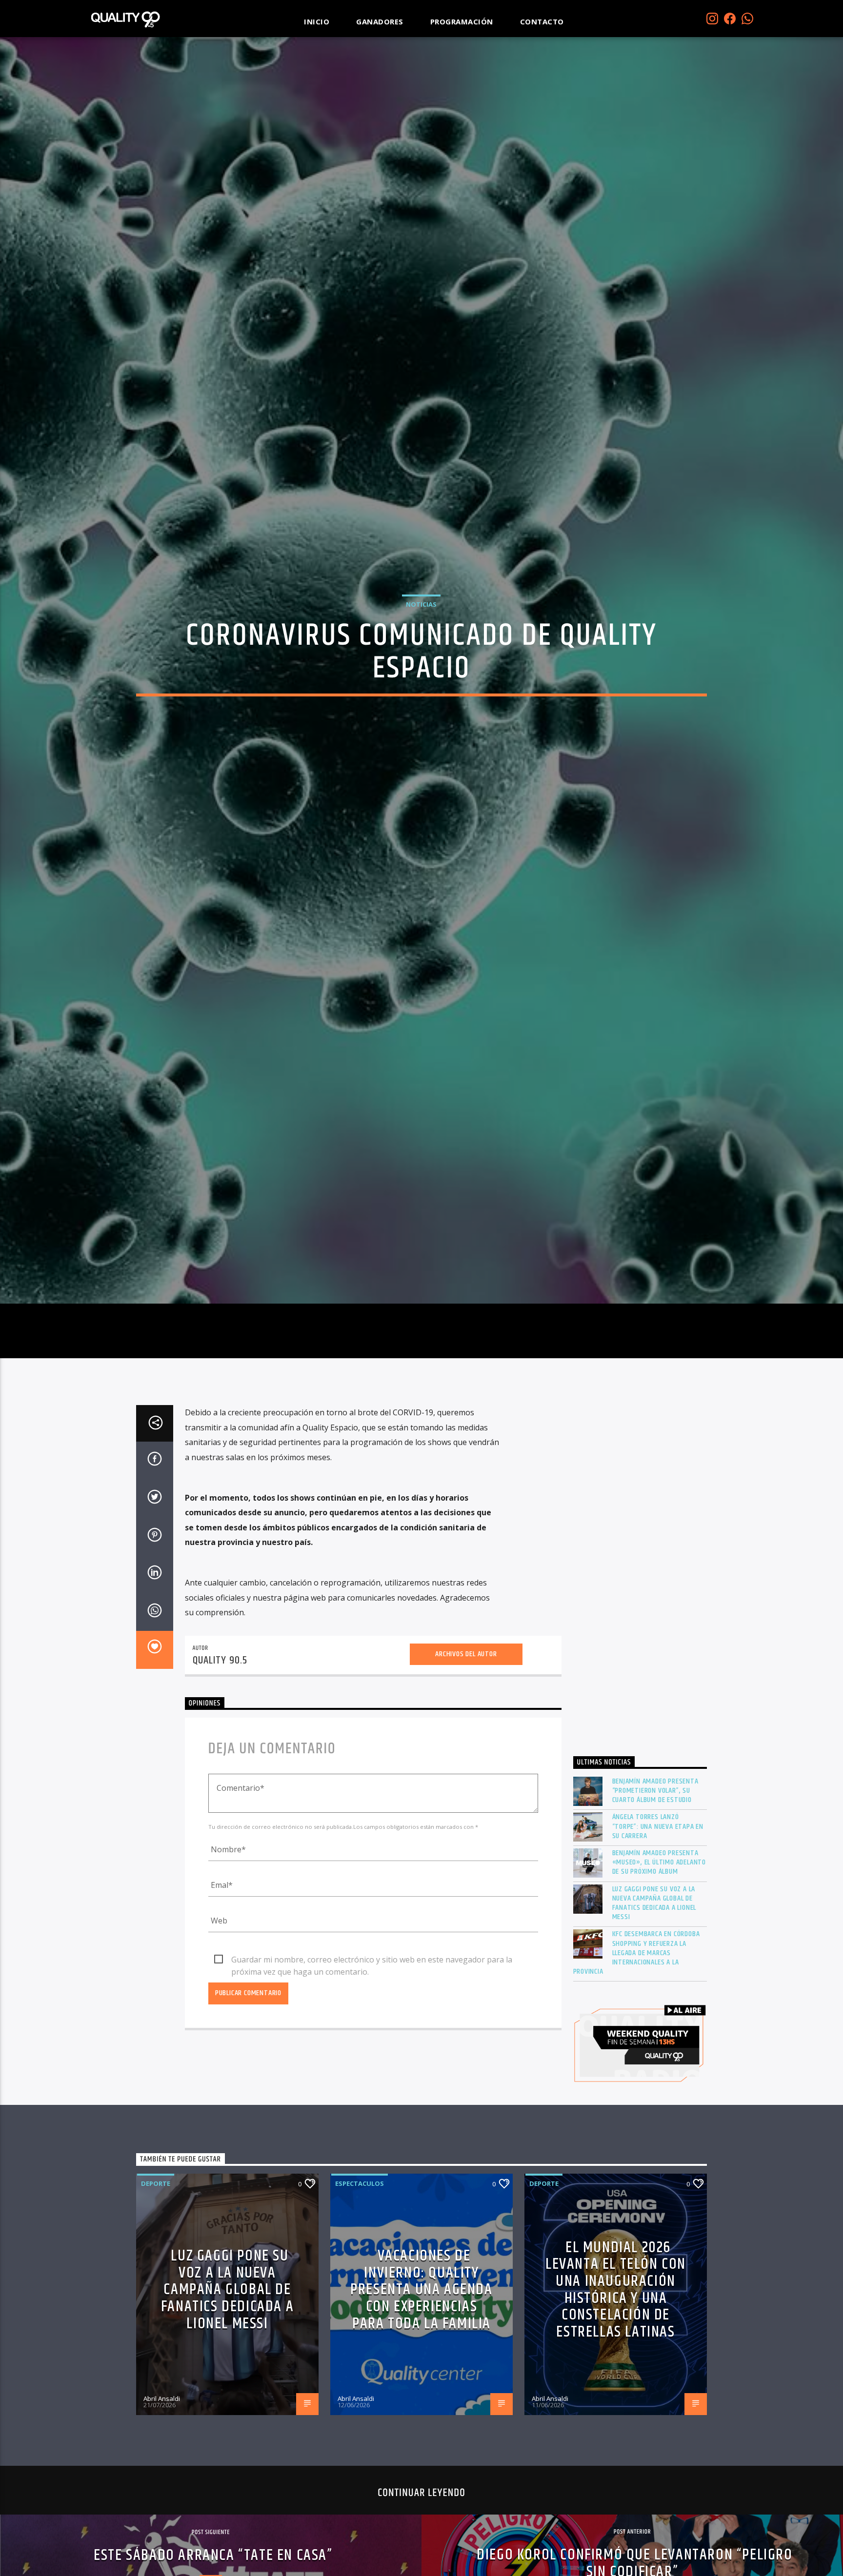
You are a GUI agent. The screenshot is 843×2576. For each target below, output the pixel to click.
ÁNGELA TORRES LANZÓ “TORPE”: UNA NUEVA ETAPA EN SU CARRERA (658, 1936)
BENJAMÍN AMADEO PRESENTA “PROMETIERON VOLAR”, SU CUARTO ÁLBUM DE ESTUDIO (655, 1901)
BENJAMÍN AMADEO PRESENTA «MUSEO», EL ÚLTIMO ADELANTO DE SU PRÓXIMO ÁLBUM (659, 1972)
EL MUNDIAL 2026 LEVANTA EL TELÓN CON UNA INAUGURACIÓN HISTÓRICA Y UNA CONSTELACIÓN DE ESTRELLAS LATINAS (616, 2399)
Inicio (317, 21)
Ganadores (380, 21)
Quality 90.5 (220, 1770)
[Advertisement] (640, 1684)
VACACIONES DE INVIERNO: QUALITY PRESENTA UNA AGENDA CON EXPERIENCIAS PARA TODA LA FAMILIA (421, 2399)
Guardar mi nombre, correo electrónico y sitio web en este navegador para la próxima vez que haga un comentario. (372, 2070)
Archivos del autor (466, 1763)
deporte (156, 2293)
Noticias (421, 655)
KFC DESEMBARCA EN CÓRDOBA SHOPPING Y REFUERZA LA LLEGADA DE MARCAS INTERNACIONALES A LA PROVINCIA (637, 2062)
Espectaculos (360, 2293)
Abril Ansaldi (162, 2508)
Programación (462, 21)
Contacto (542, 21)
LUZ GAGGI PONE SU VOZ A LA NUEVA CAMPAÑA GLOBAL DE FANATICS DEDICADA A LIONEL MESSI (654, 2013)
